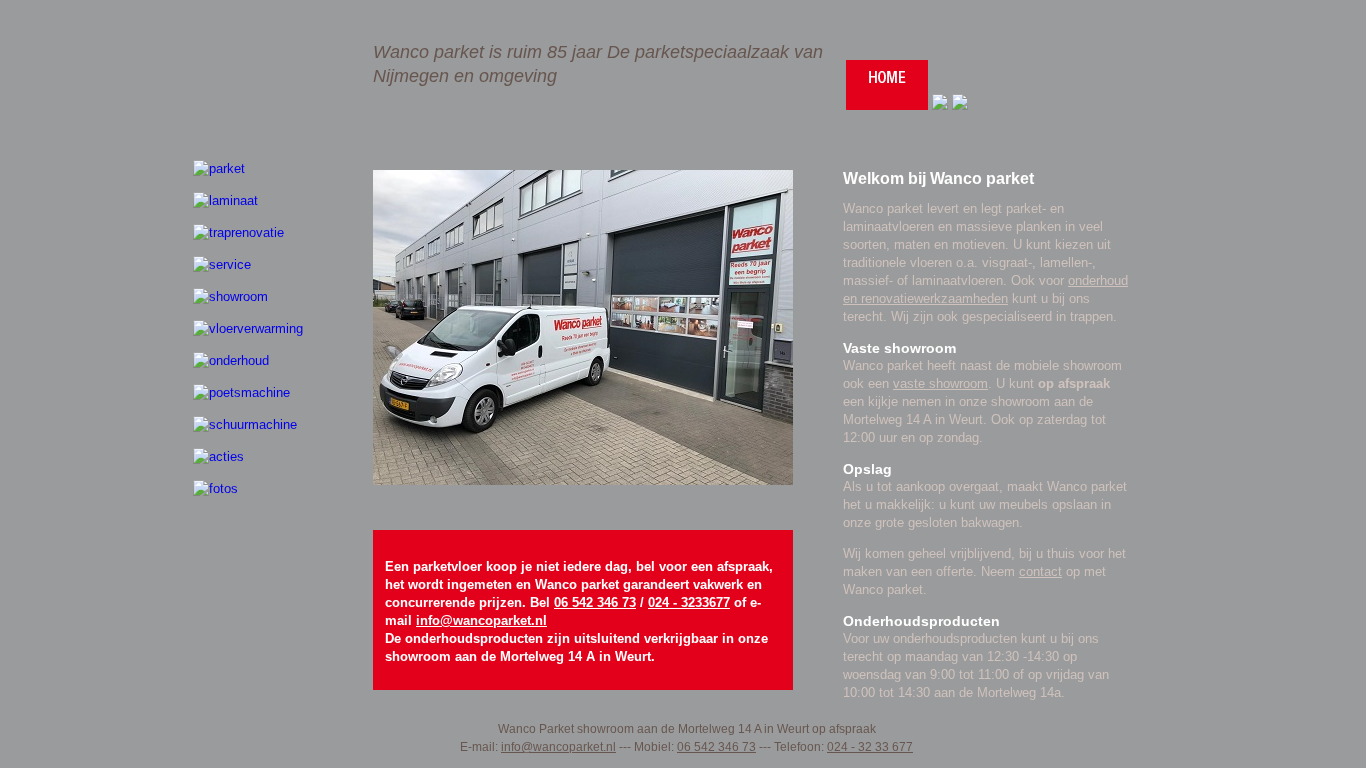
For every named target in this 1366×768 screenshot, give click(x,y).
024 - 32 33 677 (870, 747)
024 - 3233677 (689, 602)
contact (1040, 571)
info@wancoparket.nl (481, 620)
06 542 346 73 (595, 602)
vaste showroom (940, 383)
